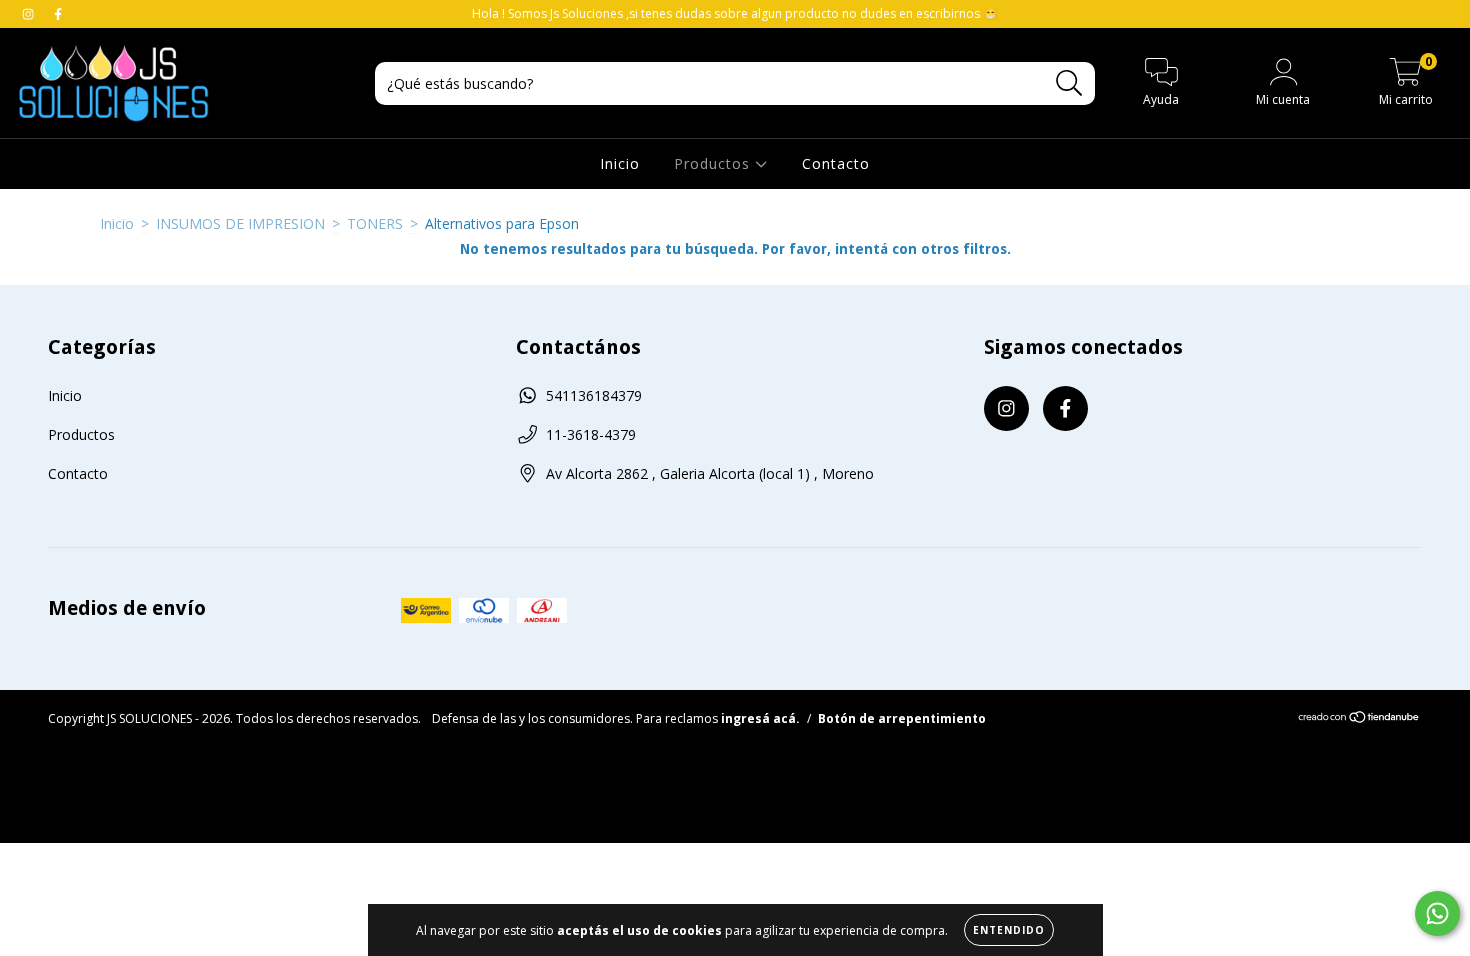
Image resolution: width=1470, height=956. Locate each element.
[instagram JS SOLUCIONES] (30, 13)
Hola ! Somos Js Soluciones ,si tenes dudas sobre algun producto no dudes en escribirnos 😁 (735, 13)
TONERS (375, 223)
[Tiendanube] (1359, 719)
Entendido (1009, 930)
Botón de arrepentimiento (902, 718)
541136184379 (594, 395)
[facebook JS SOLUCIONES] (58, 13)
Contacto (836, 163)
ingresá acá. (760, 718)
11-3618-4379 (591, 434)
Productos (714, 163)
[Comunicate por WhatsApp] (1437, 913)
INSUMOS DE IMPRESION (240, 223)
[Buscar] (1069, 83)
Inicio (620, 163)
